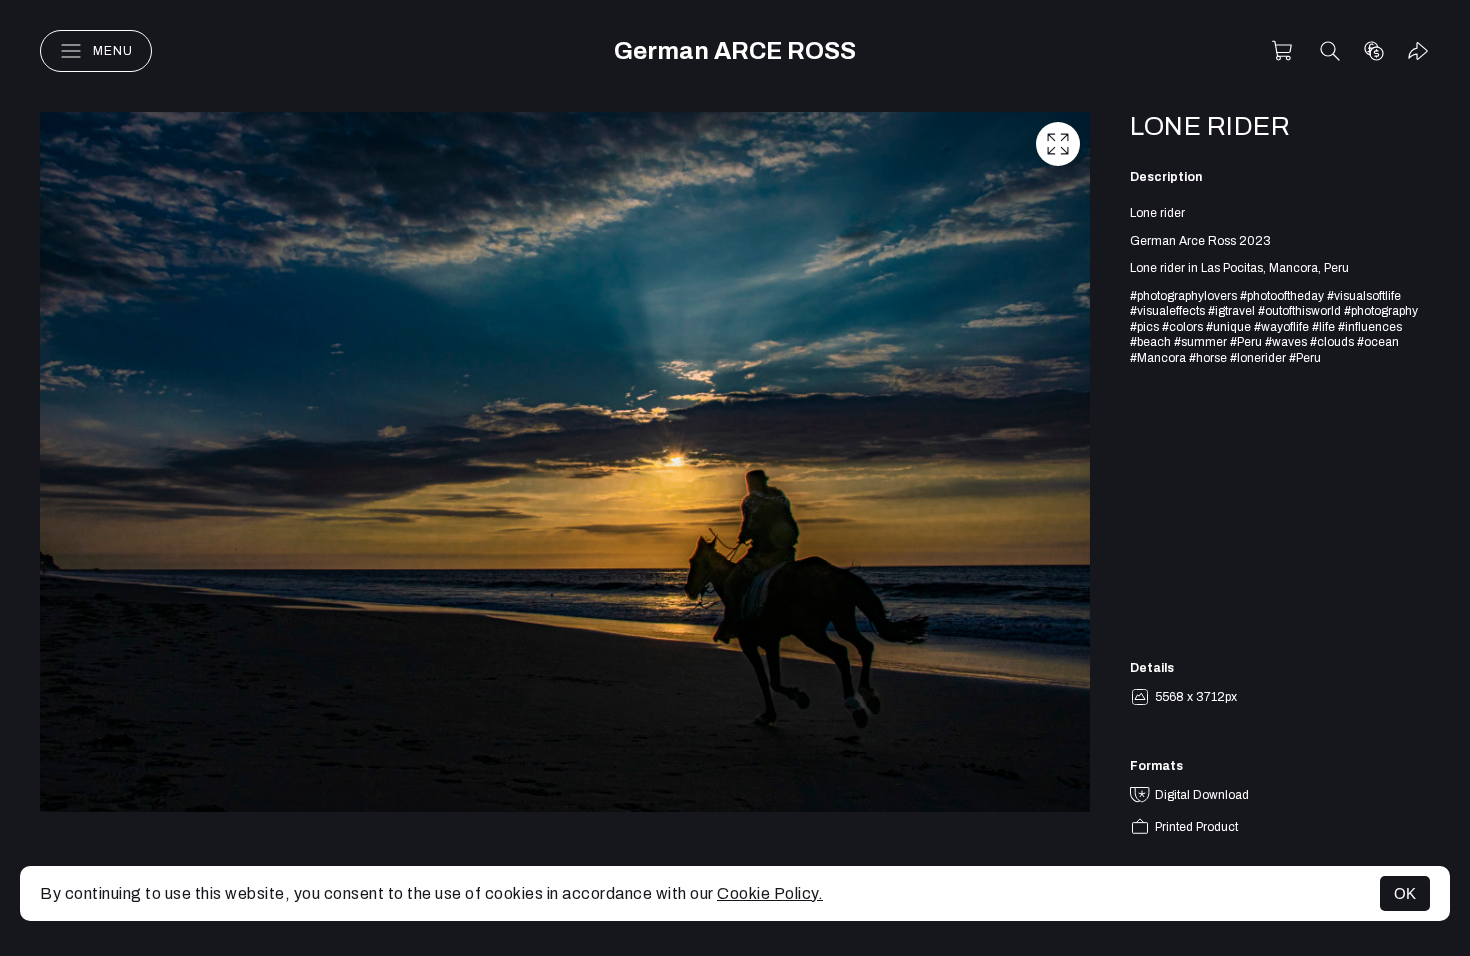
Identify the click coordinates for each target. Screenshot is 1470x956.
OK (1405, 893)
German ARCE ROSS (735, 51)
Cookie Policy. (770, 893)
